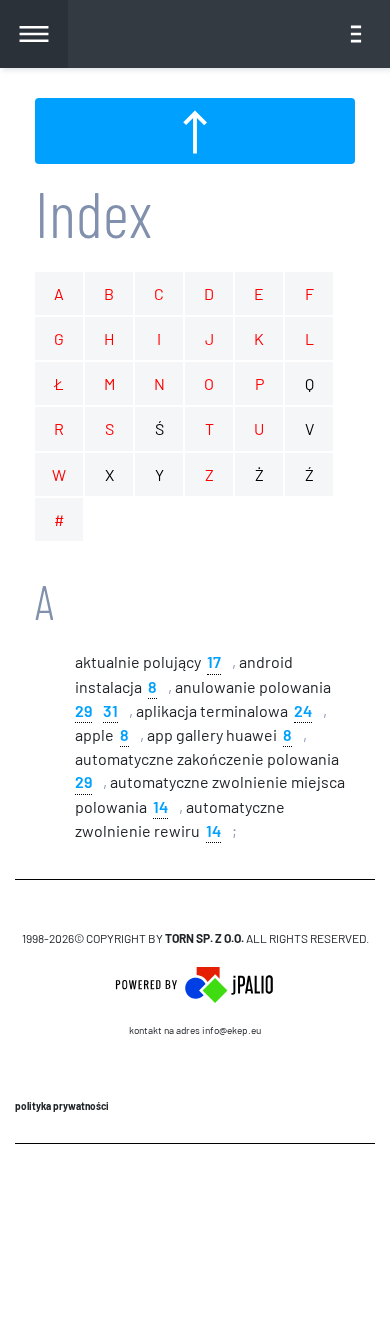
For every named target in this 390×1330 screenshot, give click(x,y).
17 (214, 660)
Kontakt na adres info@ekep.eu (195, 1030)
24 (303, 709)
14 (160, 805)
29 (83, 709)
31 (110, 709)
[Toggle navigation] (356, 34)
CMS (195, 1202)
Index (93, 212)
